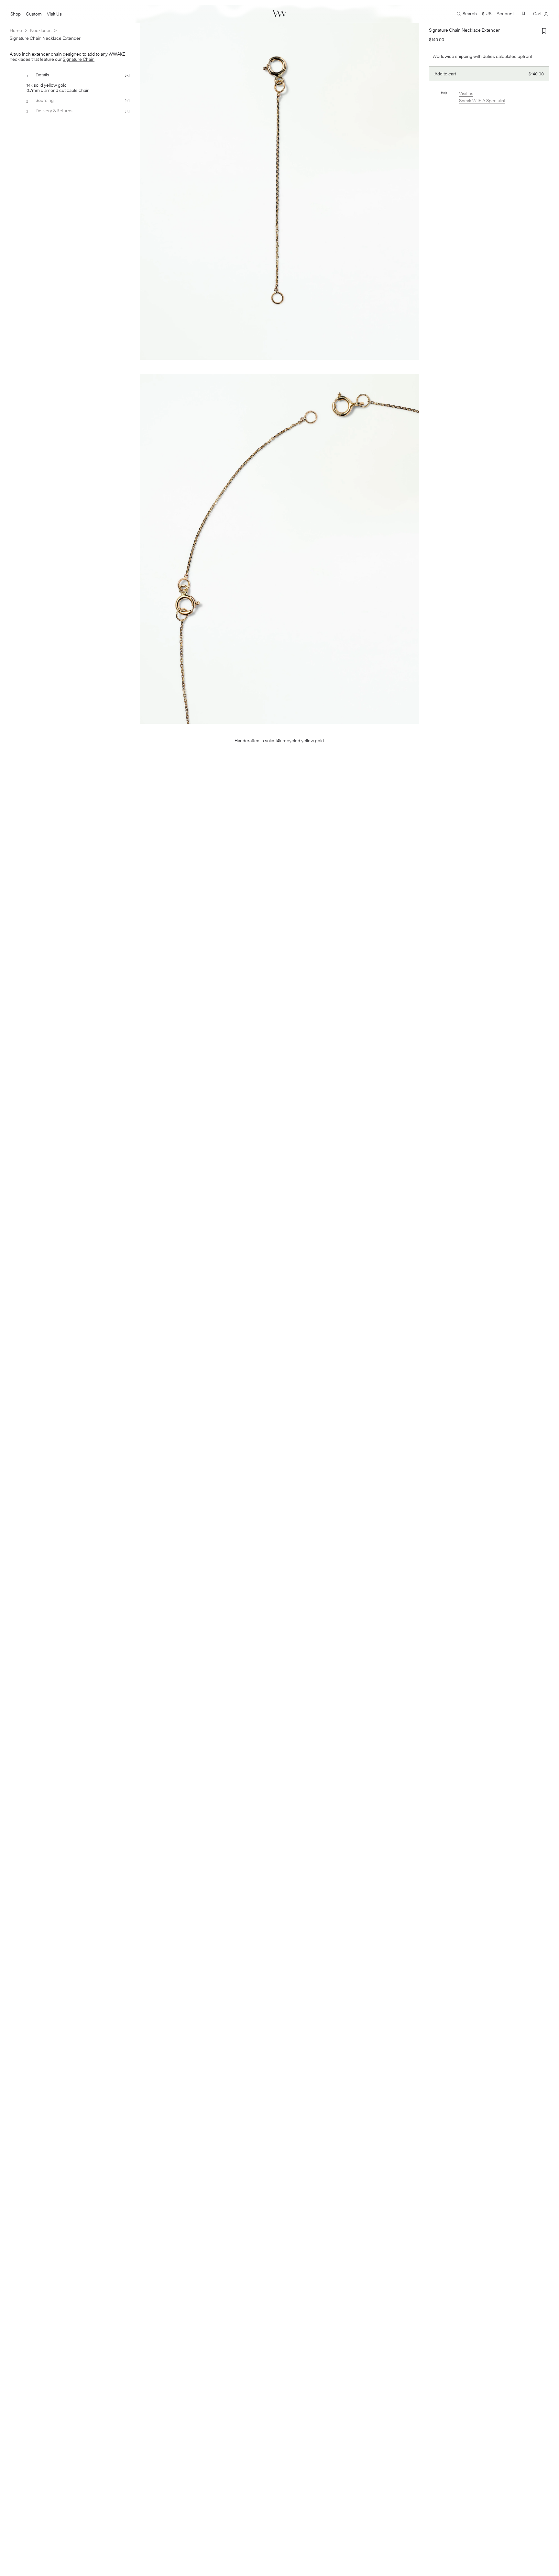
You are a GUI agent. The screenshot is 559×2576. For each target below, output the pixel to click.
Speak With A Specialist (482, 101)
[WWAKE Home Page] (280, 14)
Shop (16, 14)
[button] (523, 13)
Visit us (466, 94)
